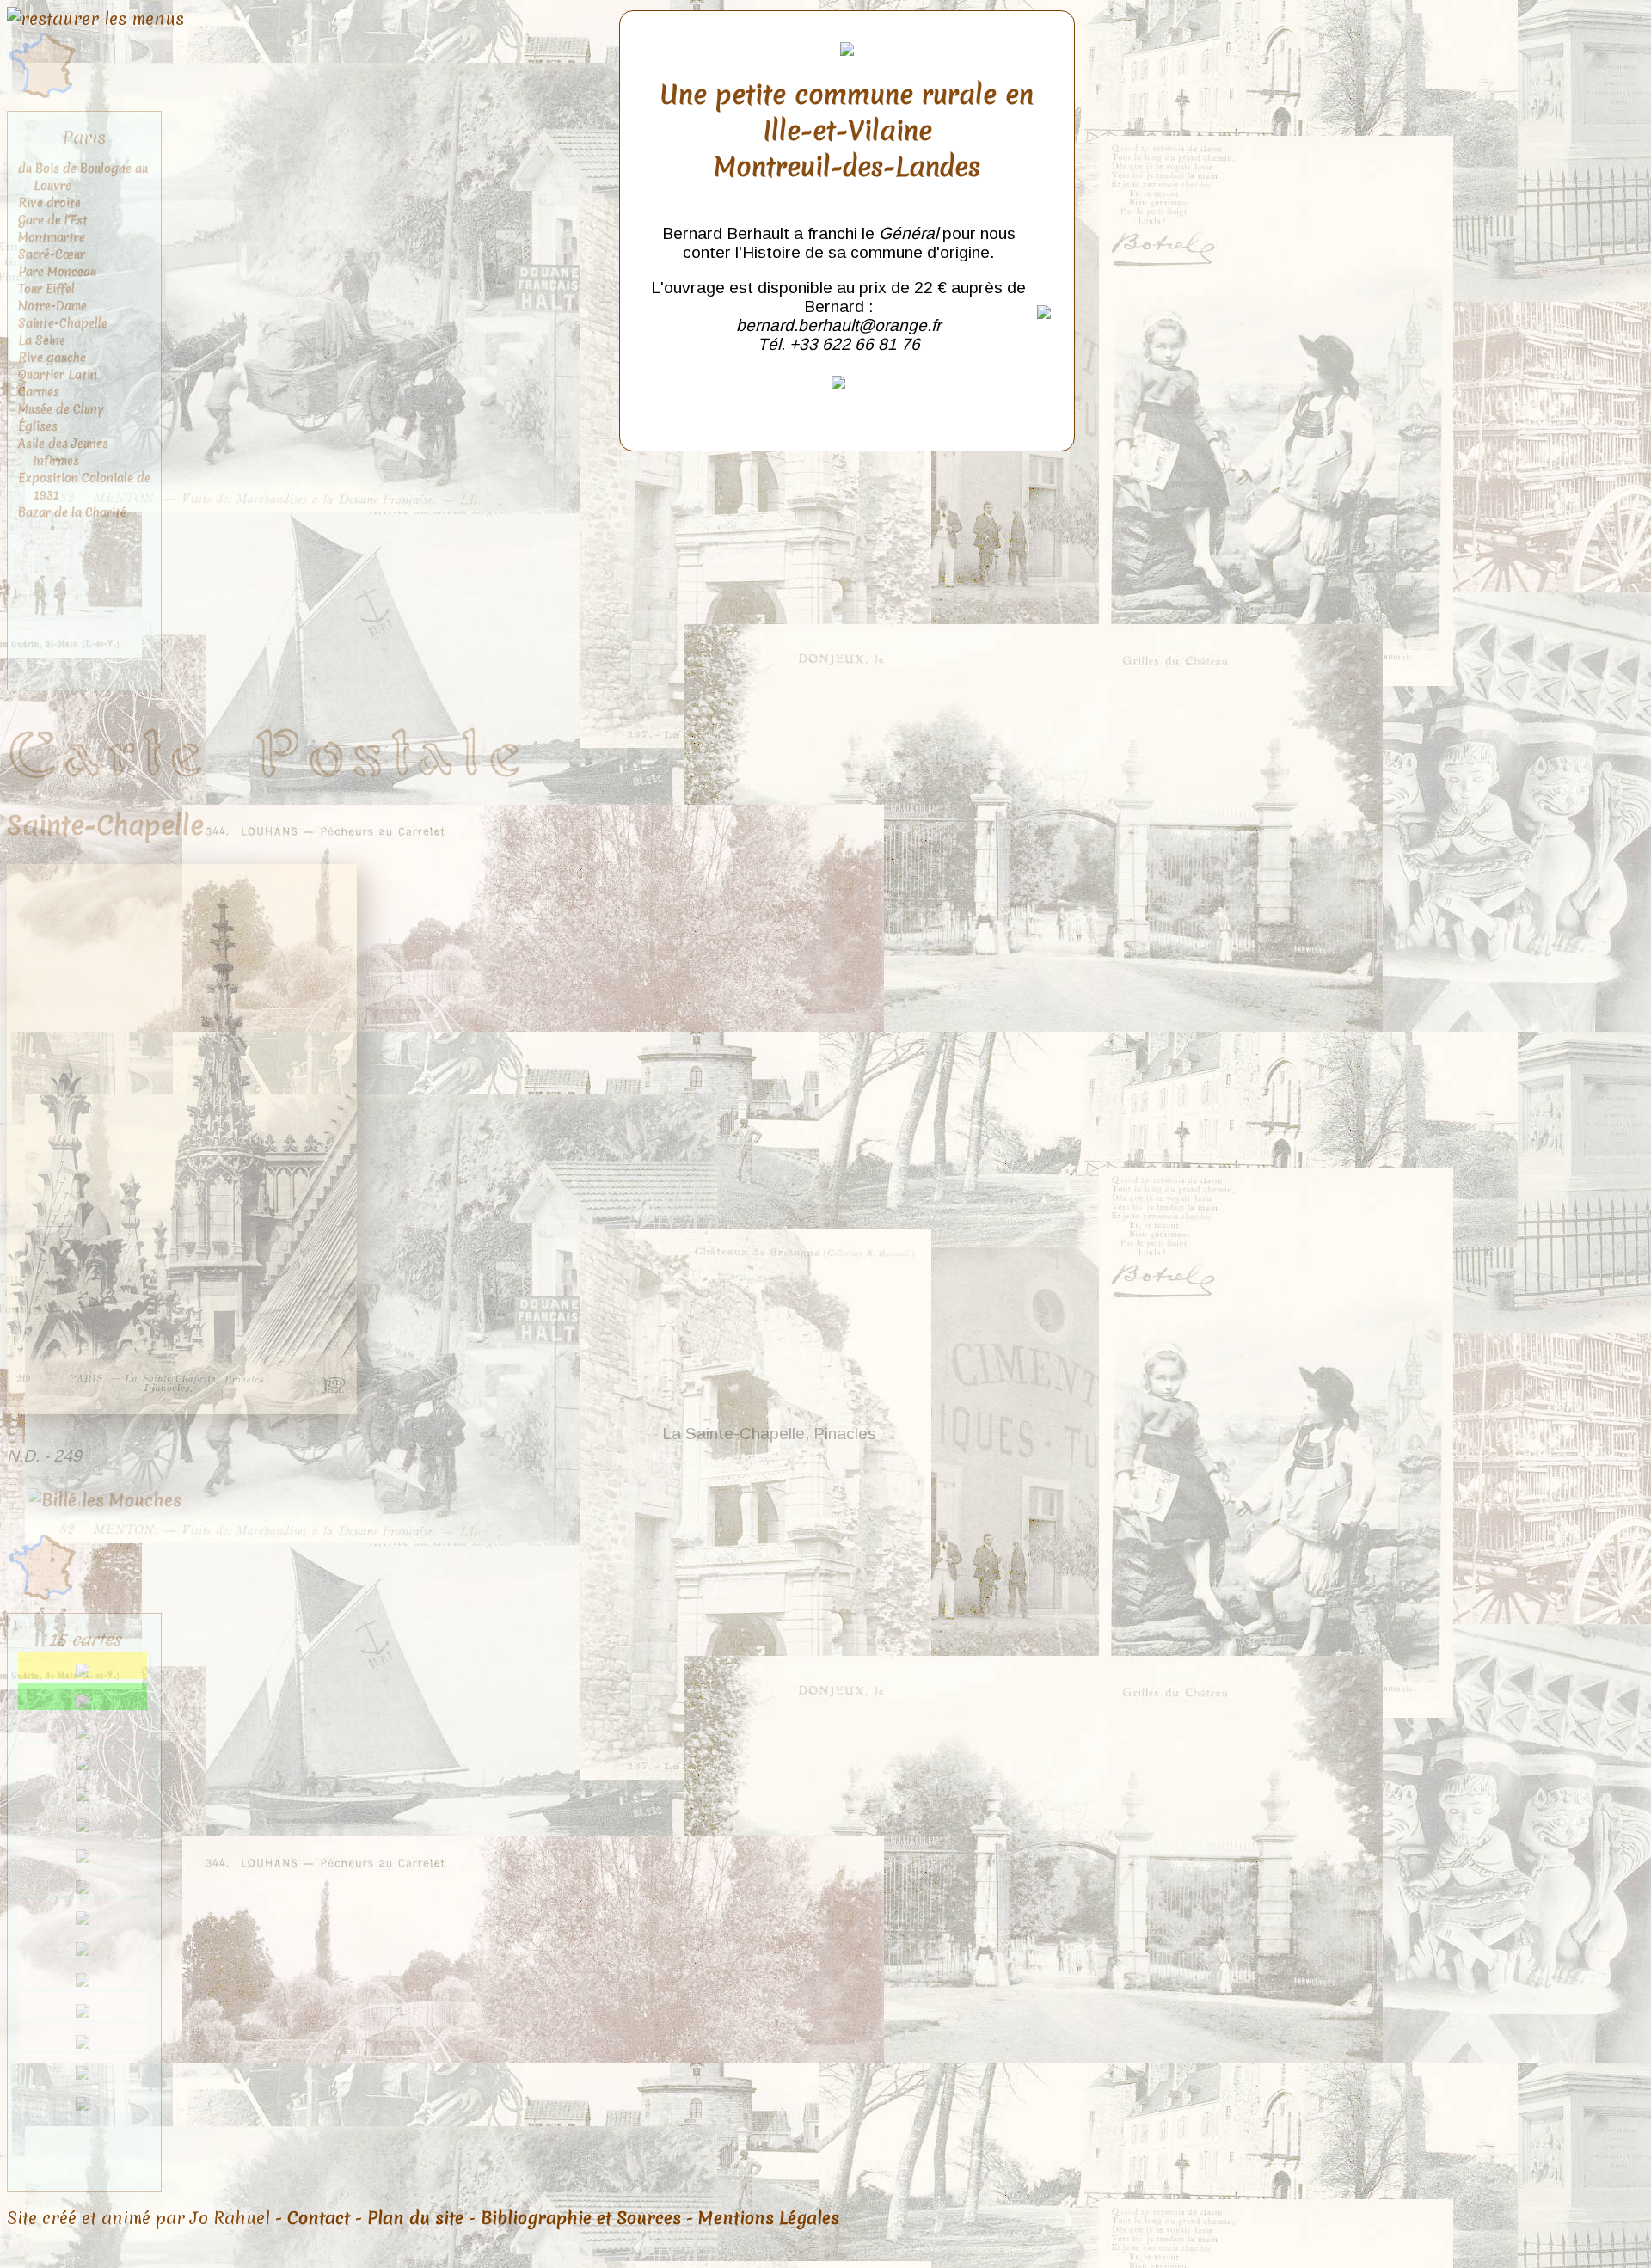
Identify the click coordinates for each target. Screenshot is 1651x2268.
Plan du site (415, 2218)
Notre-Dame (52, 306)
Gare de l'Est (53, 220)
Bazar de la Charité (72, 512)
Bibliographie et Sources (581, 2218)
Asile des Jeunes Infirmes (63, 452)
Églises (38, 426)
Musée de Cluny (61, 409)
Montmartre (52, 237)
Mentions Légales (769, 2218)
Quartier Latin (58, 375)
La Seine (42, 340)
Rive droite (49, 203)
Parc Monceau (57, 272)
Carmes (39, 392)
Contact (319, 2218)
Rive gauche (52, 358)
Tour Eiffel (46, 289)
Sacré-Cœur (52, 254)
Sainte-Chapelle (63, 323)
